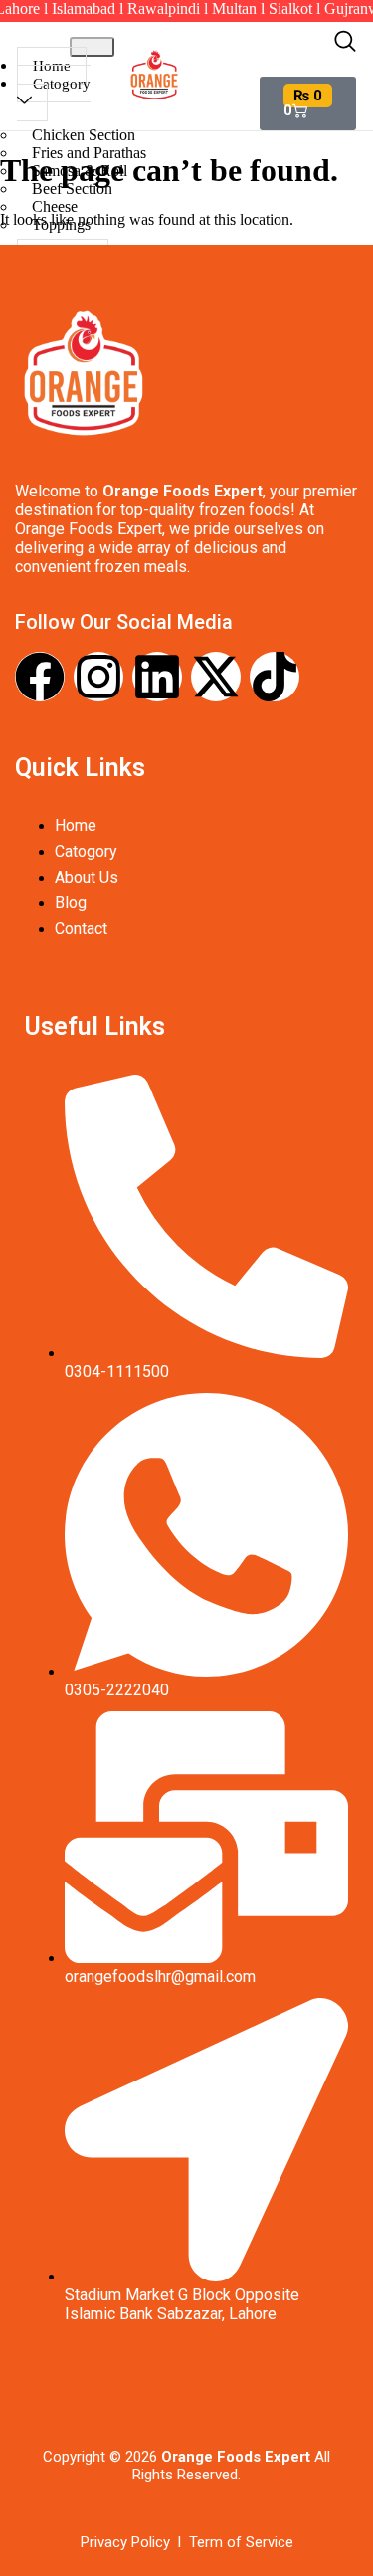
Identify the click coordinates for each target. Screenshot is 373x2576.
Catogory (62, 84)
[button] (345, 46)
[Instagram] (98, 677)
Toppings (61, 224)
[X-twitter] (216, 677)
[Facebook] (40, 677)
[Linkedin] (157, 677)
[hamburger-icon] (92, 47)
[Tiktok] (275, 677)
